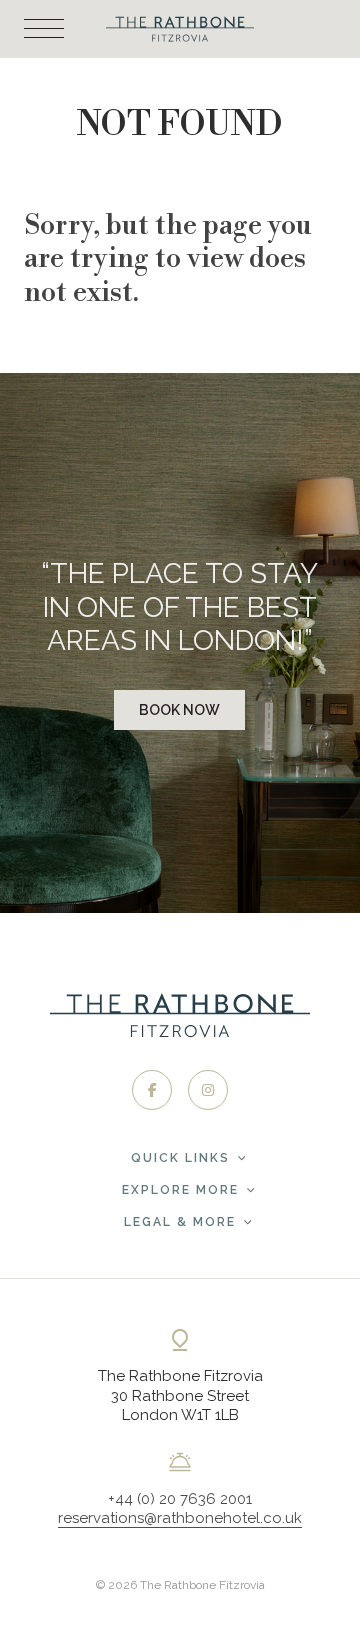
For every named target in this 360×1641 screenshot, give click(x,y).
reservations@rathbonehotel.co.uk (180, 1518)
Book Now (179, 710)
